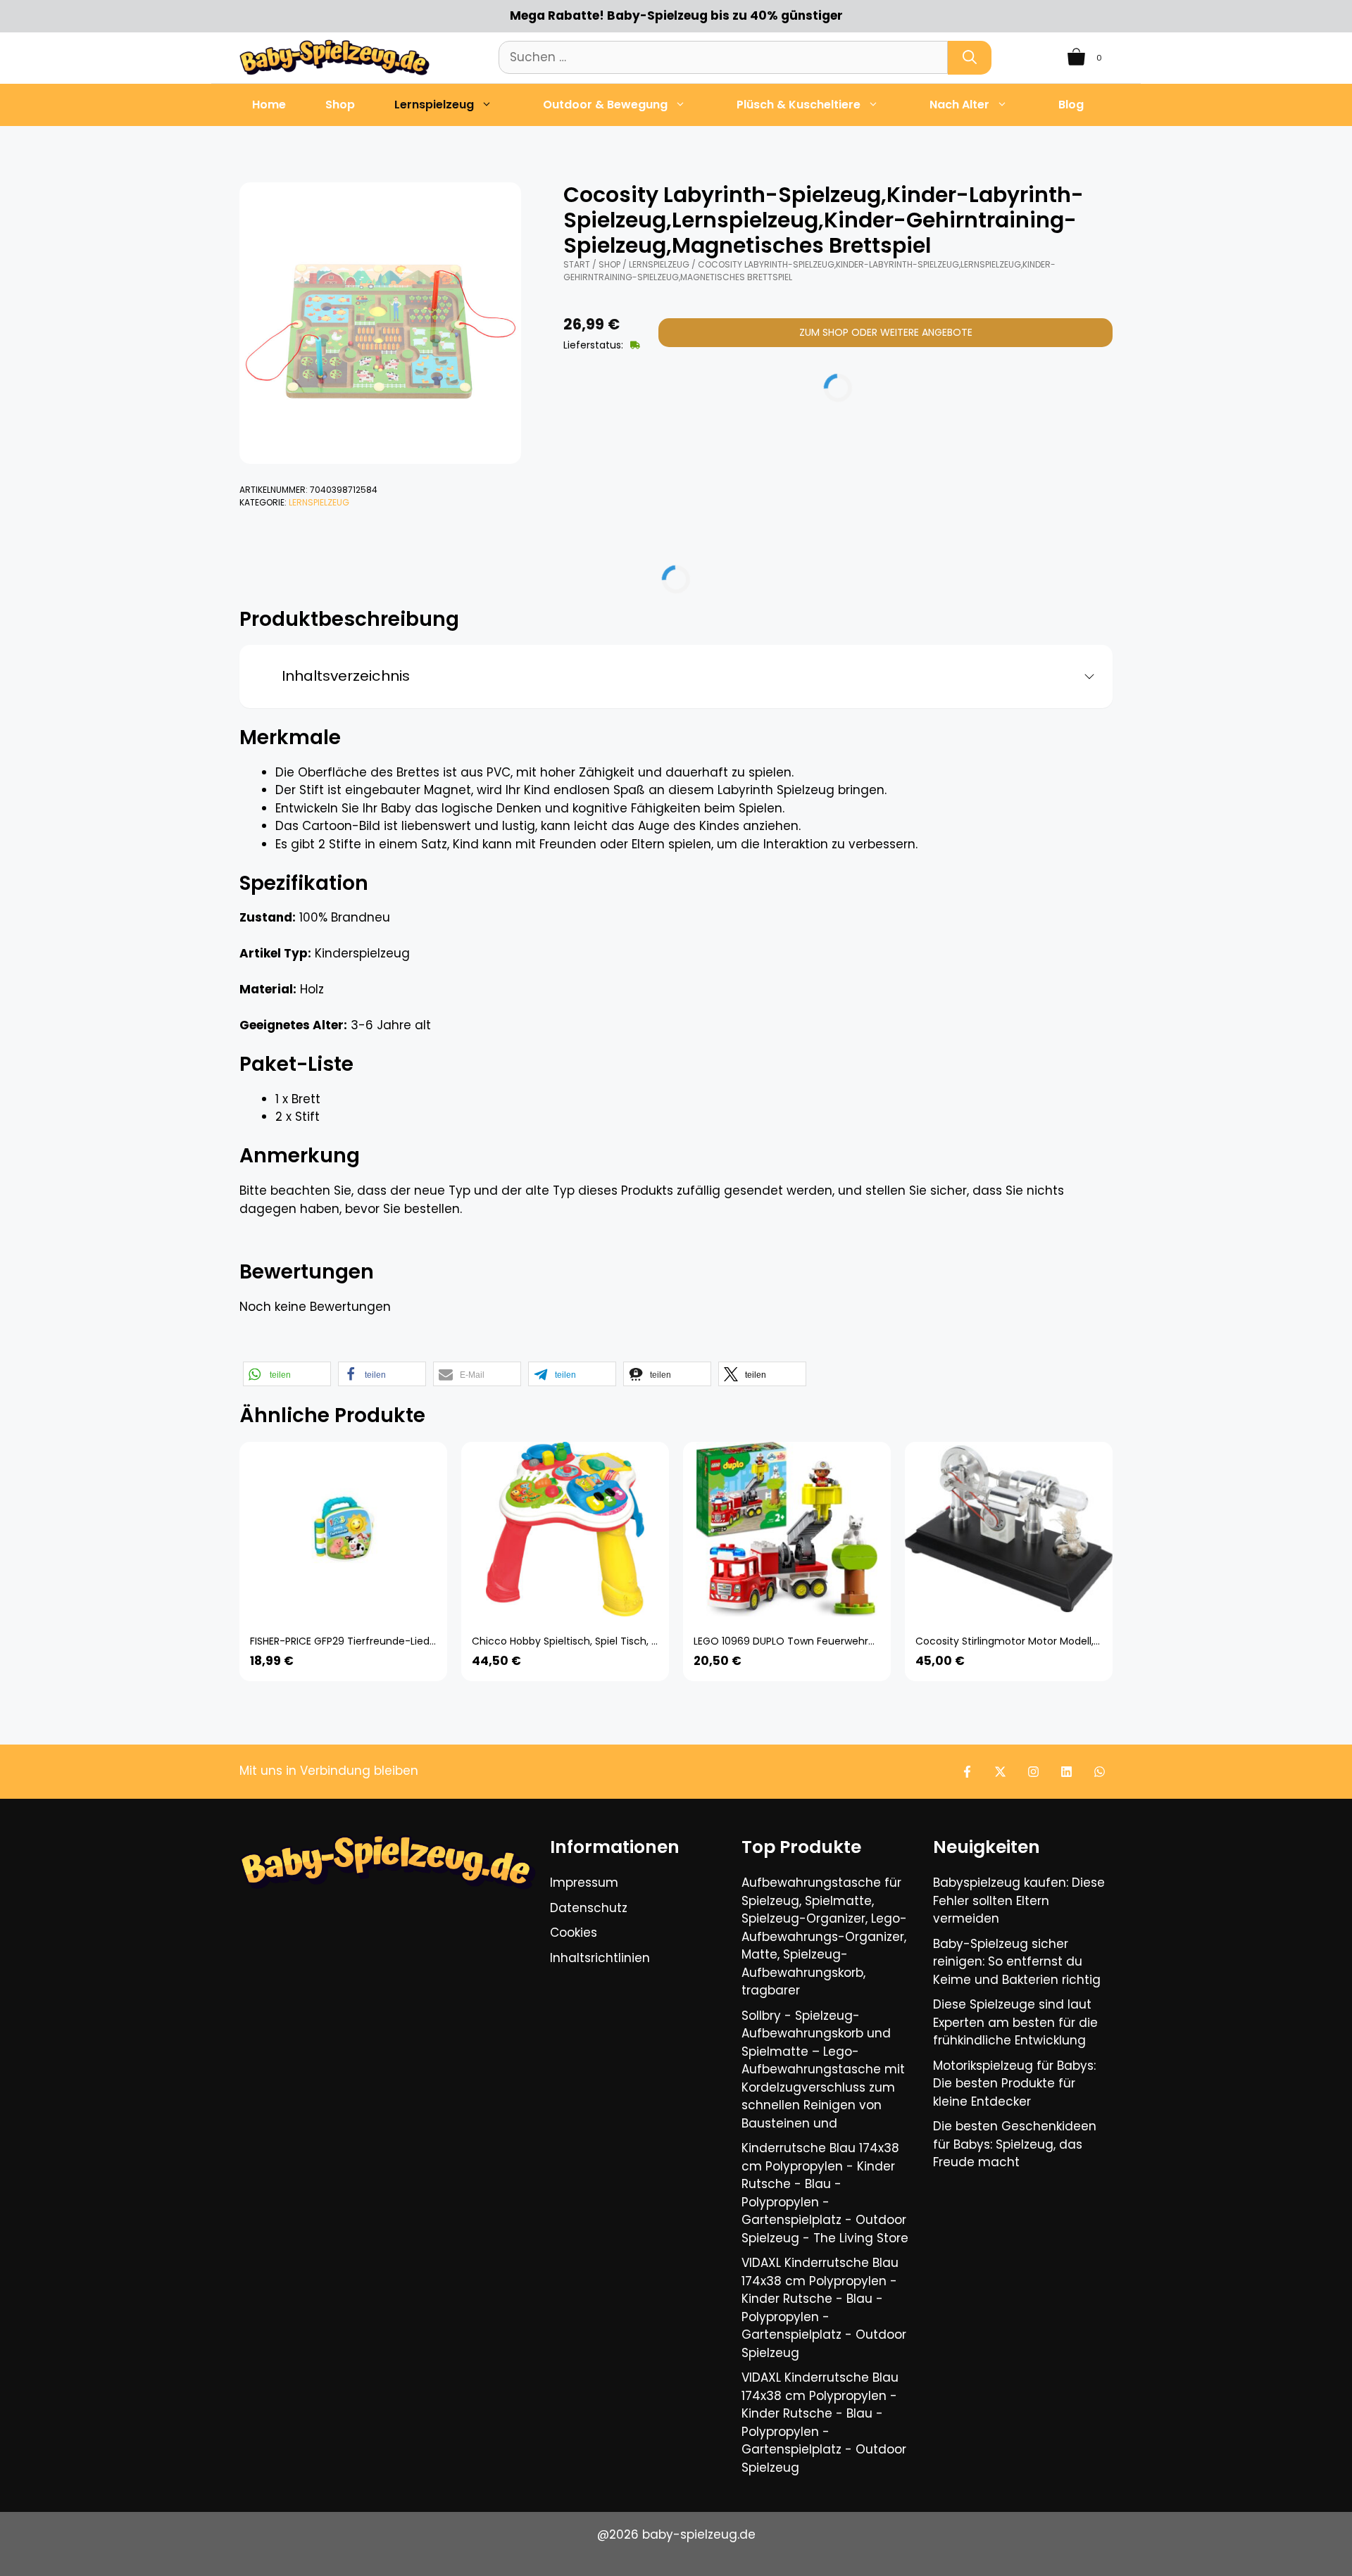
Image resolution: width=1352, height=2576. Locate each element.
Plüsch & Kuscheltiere (799, 105)
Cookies (574, 1933)
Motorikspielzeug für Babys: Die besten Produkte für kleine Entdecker (1014, 2084)
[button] (287, 1374)
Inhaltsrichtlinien (600, 1958)
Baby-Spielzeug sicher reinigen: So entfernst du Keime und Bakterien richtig (1017, 1962)
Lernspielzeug (434, 105)
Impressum (584, 1883)
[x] (1000, 1772)
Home (269, 105)
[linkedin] (1066, 1772)
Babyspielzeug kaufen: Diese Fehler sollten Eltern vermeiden (1019, 1900)
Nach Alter (959, 105)
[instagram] (1033, 1772)
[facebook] (967, 1772)
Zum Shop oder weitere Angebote (886, 332)
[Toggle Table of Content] (1084, 677)
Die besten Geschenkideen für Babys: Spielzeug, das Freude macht (1015, 2144)
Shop (340, 105)
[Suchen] (970, 58)
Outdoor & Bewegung (605, 105)
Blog (1071, 105)
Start (577, 264)
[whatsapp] (1100, 1772)
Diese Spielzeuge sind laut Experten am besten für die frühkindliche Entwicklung (1015, 2022)
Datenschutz (589, 1908)
